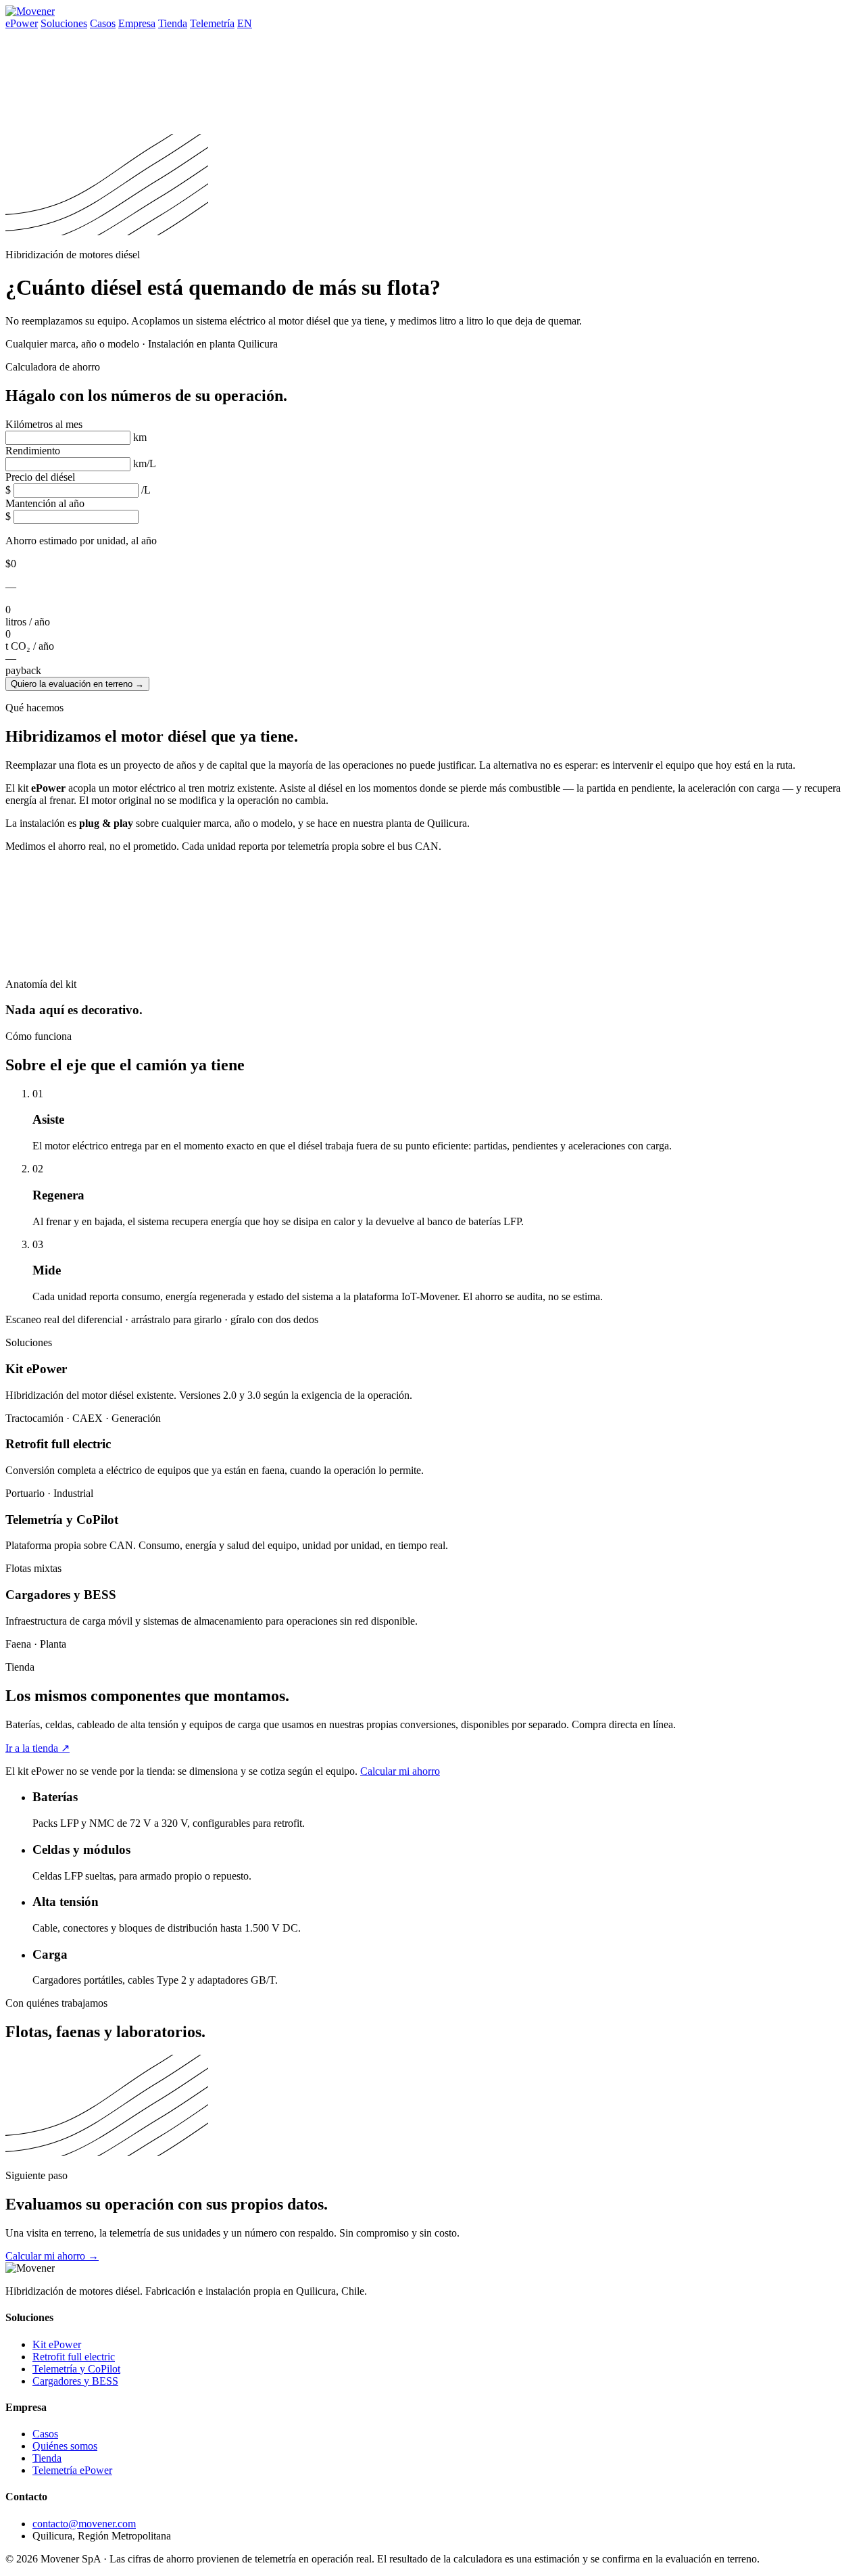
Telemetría (212, 23)
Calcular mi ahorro (400, 1771)
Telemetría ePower (72, 2470)
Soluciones (64, 23)
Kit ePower (57, 2344)
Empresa (137, 23)
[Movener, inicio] (30, 11)
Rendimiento (33, 451)
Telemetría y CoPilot (76, 2369)
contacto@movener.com (84, 2524)
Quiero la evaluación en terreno (77, 684)
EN (245, 23)
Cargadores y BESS (75, 2381)
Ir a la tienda (38, 1748)
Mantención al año (45, 503)
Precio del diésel (40, 477)
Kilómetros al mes (44, 424)
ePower (22, 23)
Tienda (173, 23)
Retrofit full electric (74, 2357)
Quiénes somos (65, 2446)
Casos (103, 23)
